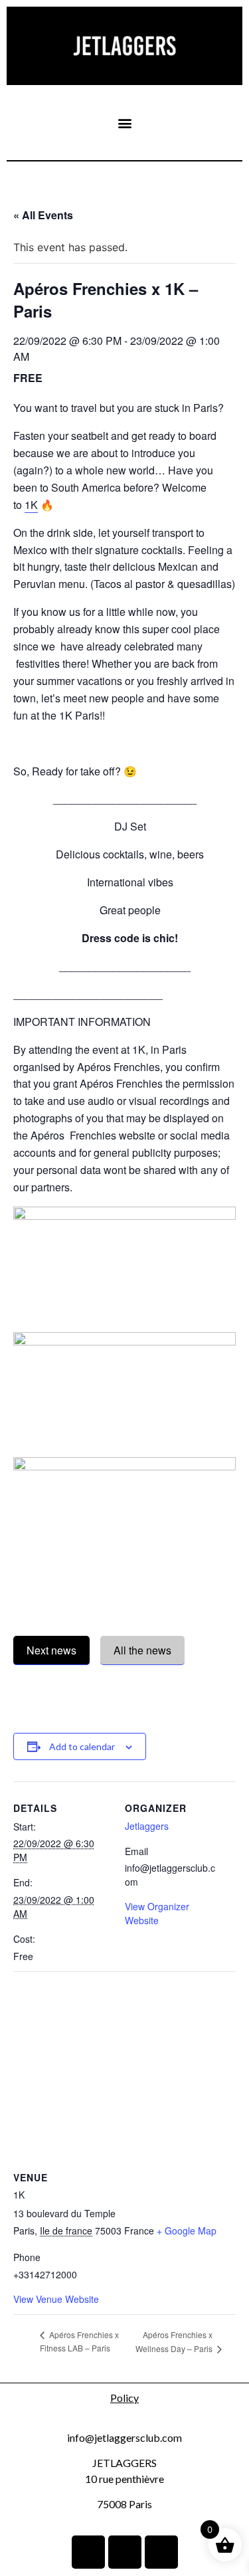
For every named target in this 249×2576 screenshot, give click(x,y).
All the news (142, 1650)
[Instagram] (125, 2552)
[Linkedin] (88, 2552)
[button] (124, 123)
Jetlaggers (147, 1826)
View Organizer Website (157, 1913)
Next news (51, 1650)
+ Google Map (187, 2230)
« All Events (43, 215)
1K (31, 505)
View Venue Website (56, 2299)
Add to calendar (82, 1746)
